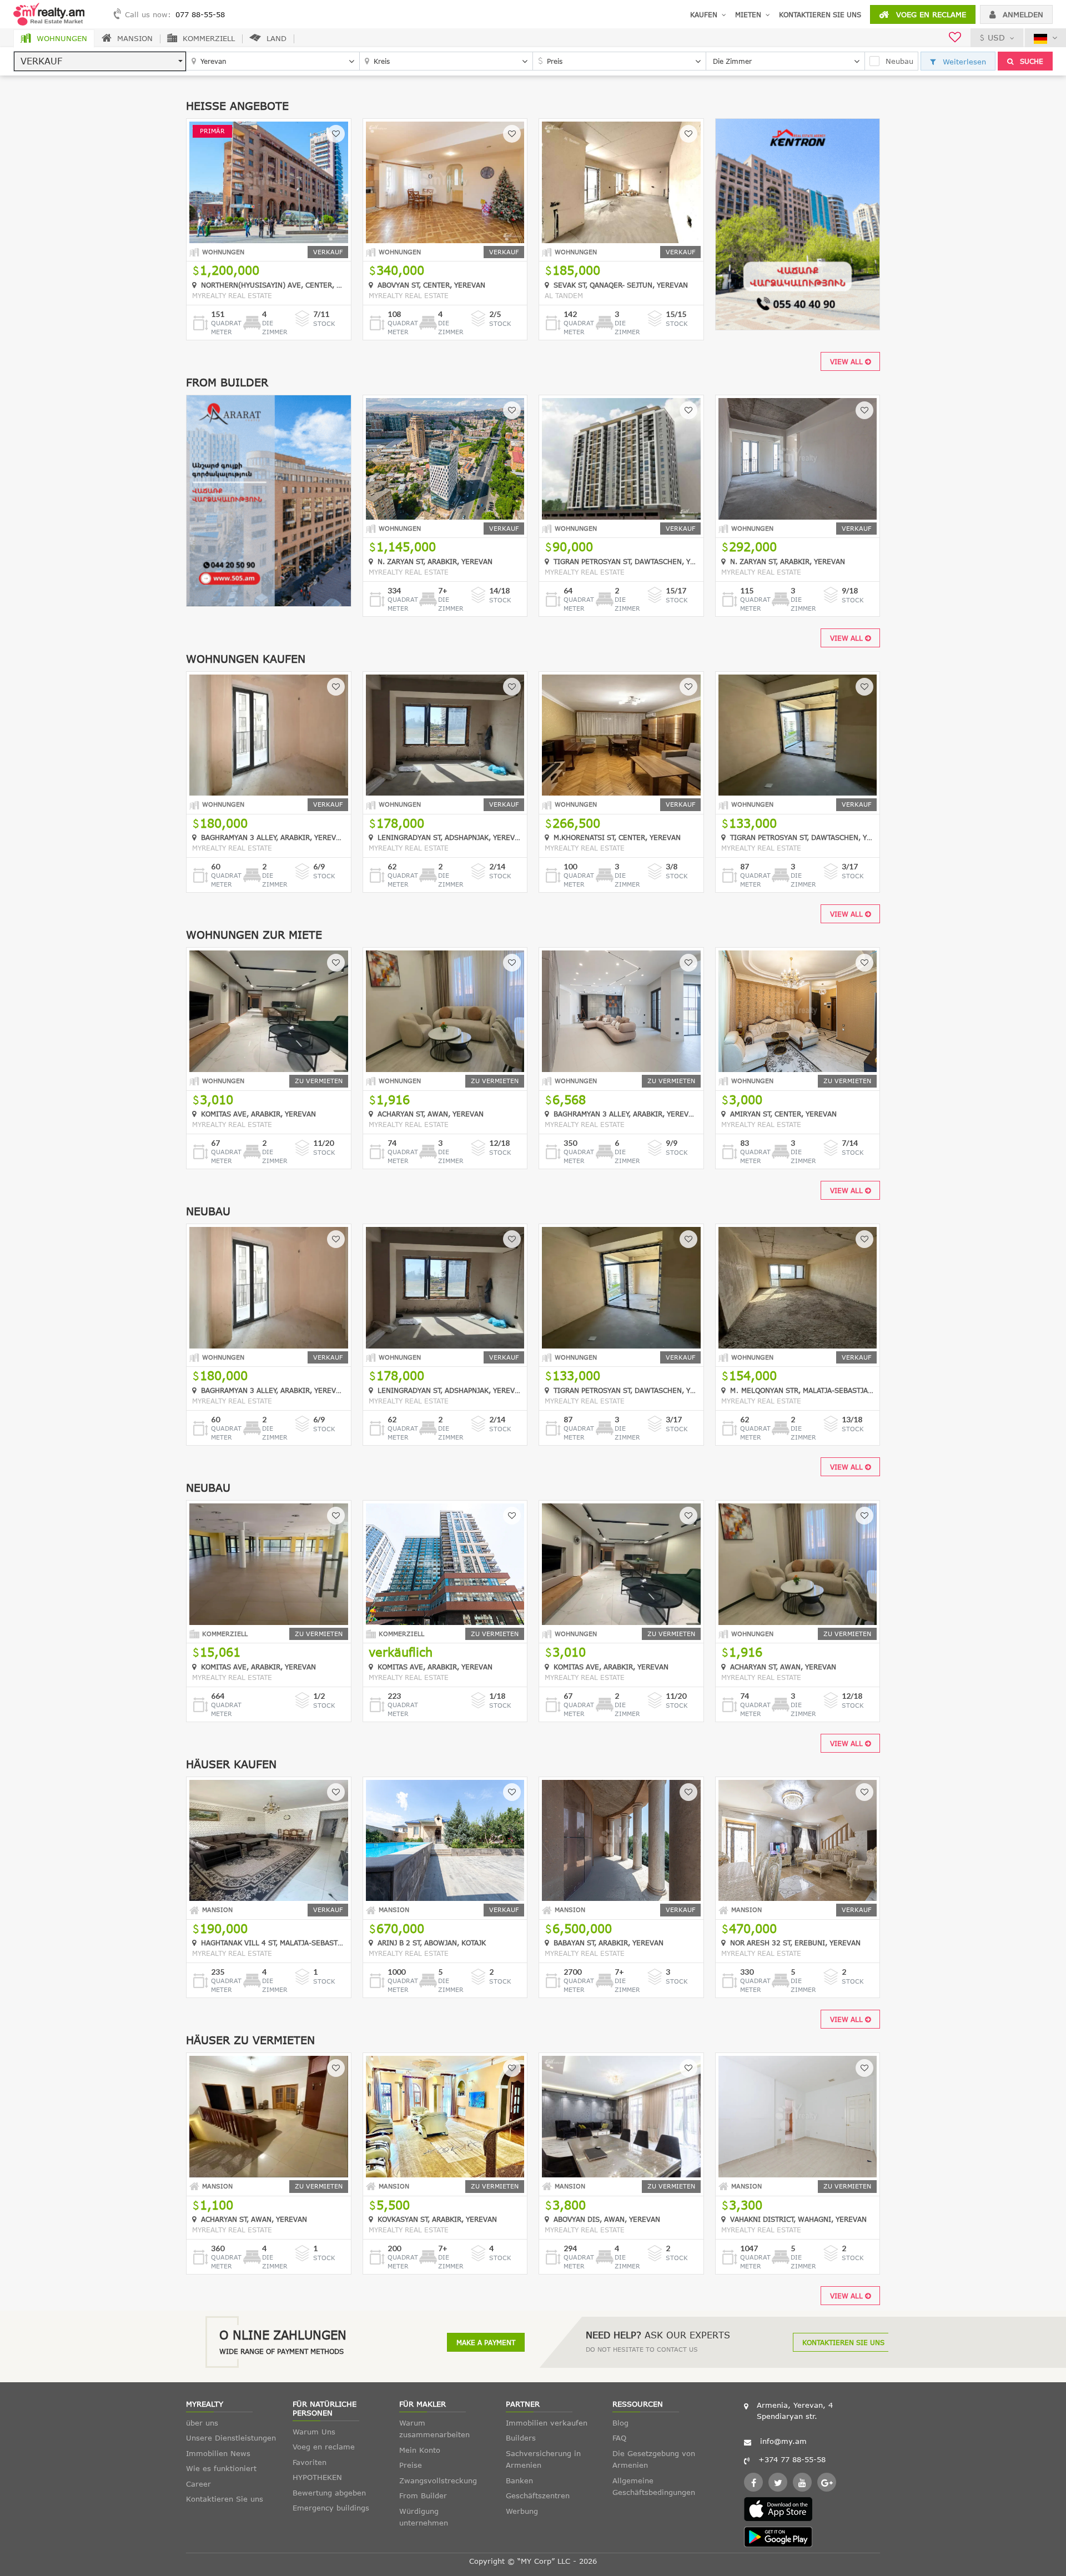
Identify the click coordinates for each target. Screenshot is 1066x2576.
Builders (521, 2438)
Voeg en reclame (930, 14)
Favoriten (310, 2462)
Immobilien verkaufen (547, 2423)
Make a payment (486, 2342)
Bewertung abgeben (329, 2493)
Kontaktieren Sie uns (820, 14)
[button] (100, 61)
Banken (519, 2481)
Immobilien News (218, 2453)
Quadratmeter (226, 327)
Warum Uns (314, 2432)
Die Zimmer (275, 327)
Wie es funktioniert (221, 2468)
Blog (620, 2423)
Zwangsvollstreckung (438, 2481)
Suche (1030, 61)
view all (848, 361)
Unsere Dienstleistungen (231, 2438)
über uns (202, 2423)
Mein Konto (420, 2450)
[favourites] (955, 39)
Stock (324, 323)
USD (996, 37)
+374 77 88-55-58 (792, 2459)
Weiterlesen (963, 62)
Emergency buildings (331, 2508)
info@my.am (783, 2441)
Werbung (522, 2511)
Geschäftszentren (538, 2495)
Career (198, 2484)
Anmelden (1022, 14)
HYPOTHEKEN (317, 2477)
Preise (411, 2465)
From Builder (423, 2495)
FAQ (619, 2438)
